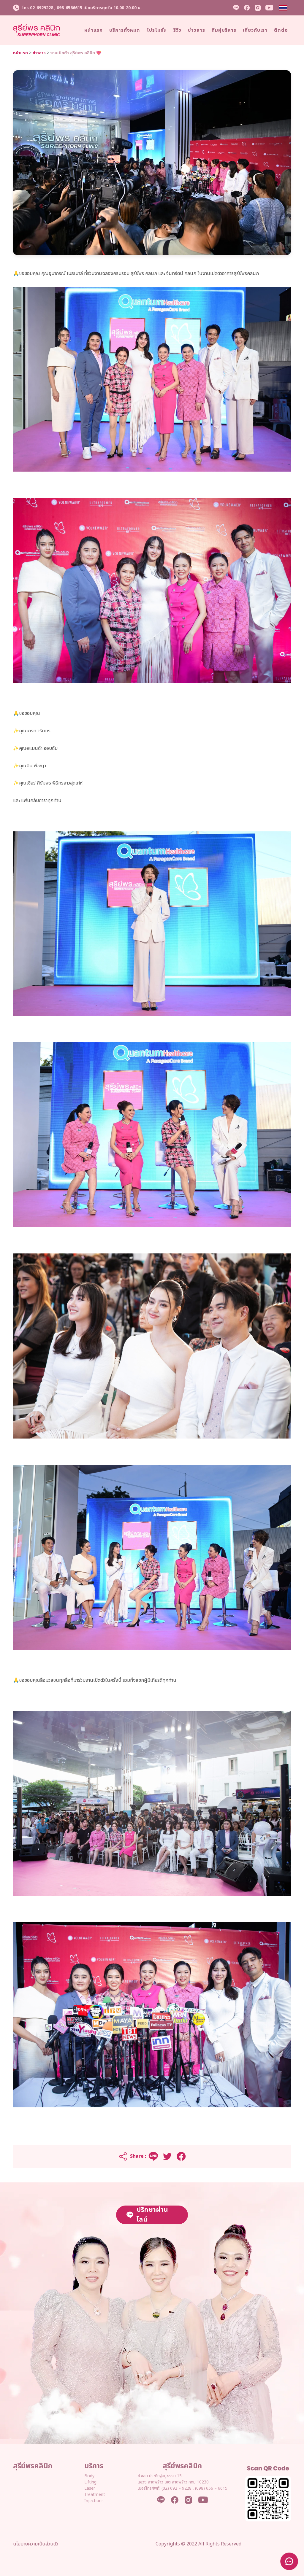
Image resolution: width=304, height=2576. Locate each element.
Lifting (90, 2482)
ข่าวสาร (39, 53)
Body (89, 2476)
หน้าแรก (20, 53)
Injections (94, 2501)
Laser (90, 2488)
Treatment (95, 2495)
